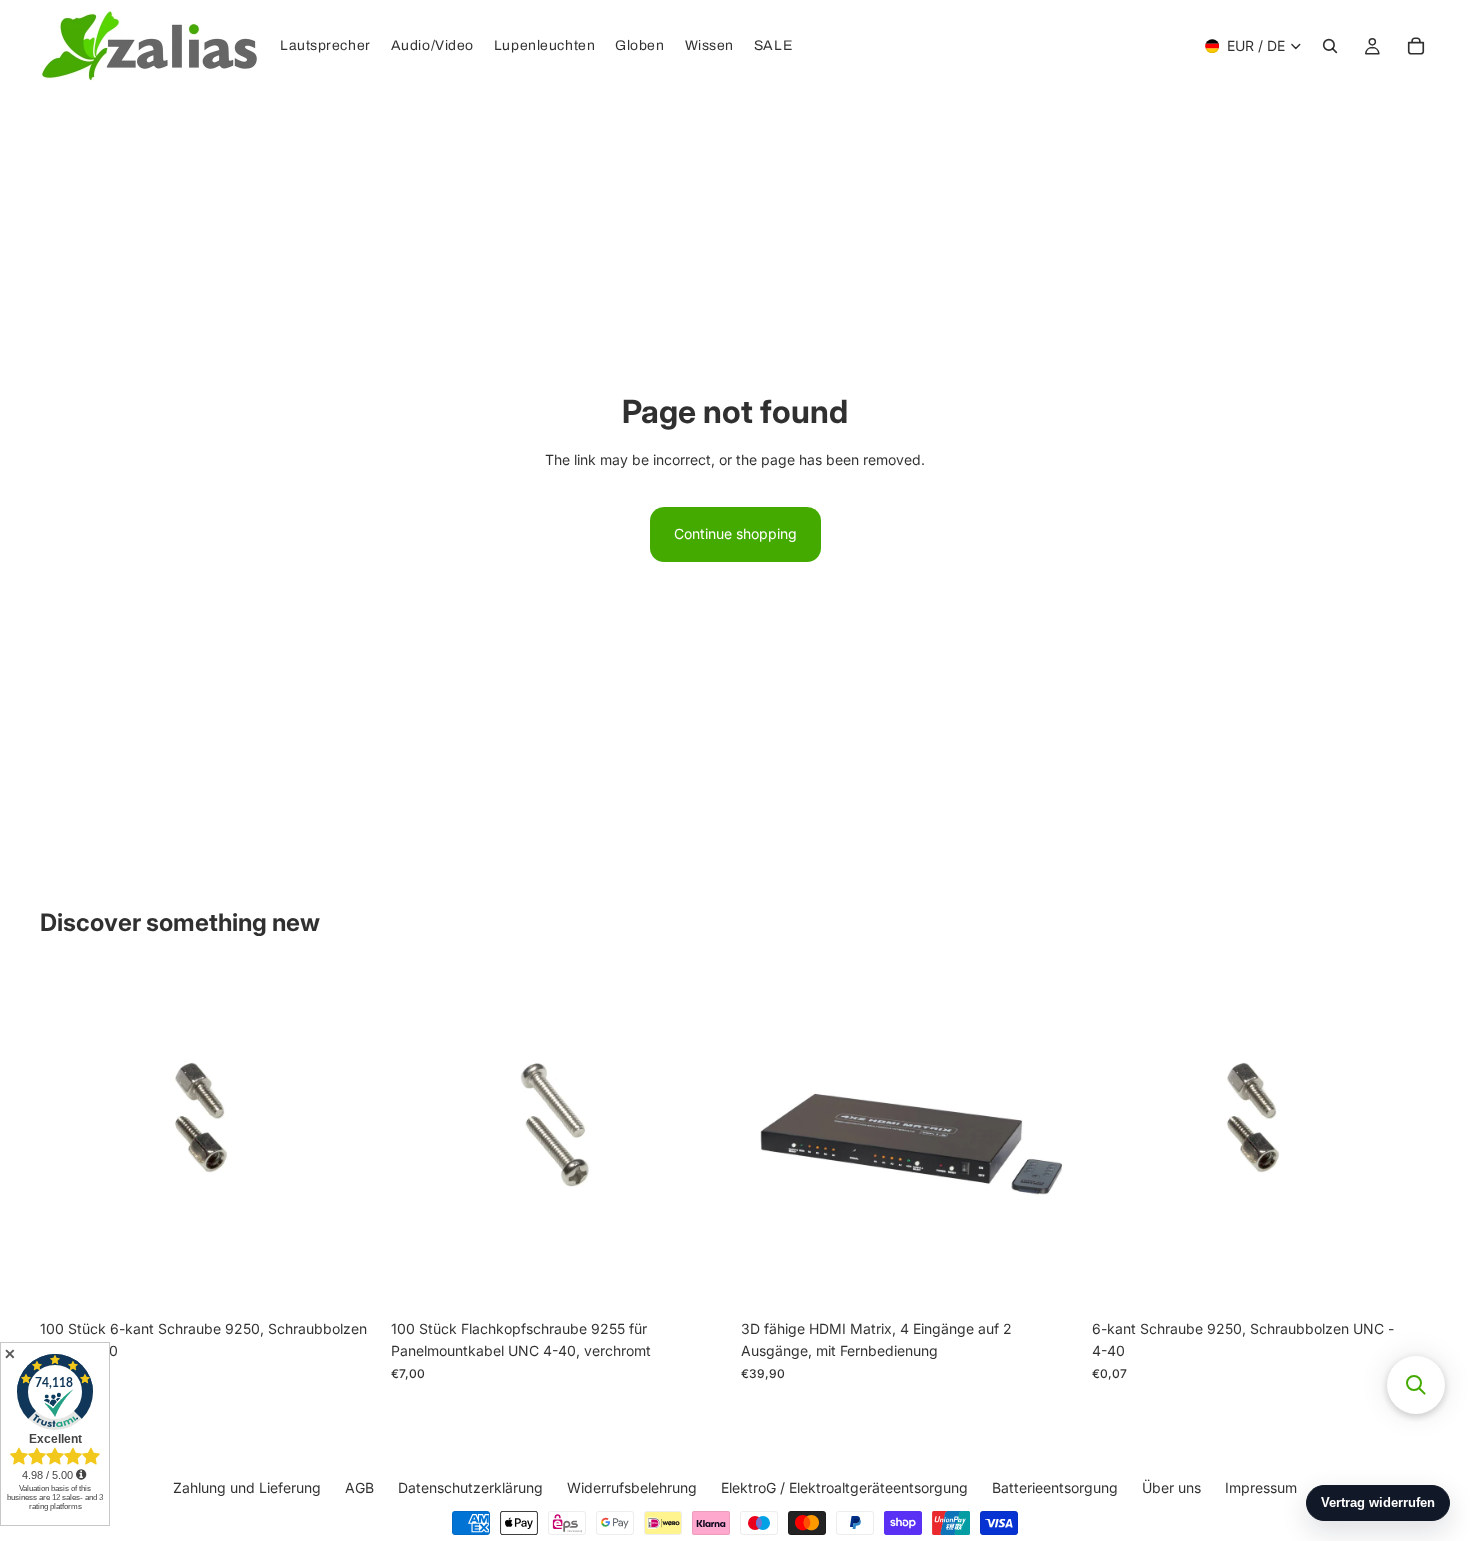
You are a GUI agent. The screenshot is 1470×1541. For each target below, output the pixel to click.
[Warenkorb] (1416, 46)
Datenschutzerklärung (470, 1487)
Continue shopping (735, 533)
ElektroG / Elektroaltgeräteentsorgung (844, 1487)
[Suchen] (1330, 46)
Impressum (1261, 1487)
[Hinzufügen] (348, 1279)
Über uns (1171, 1487)
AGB (359, 1487)
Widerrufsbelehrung (632, 1487)
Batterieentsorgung (1055, 1487)
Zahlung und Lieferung (247, 1487)
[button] (1416, 1385)
